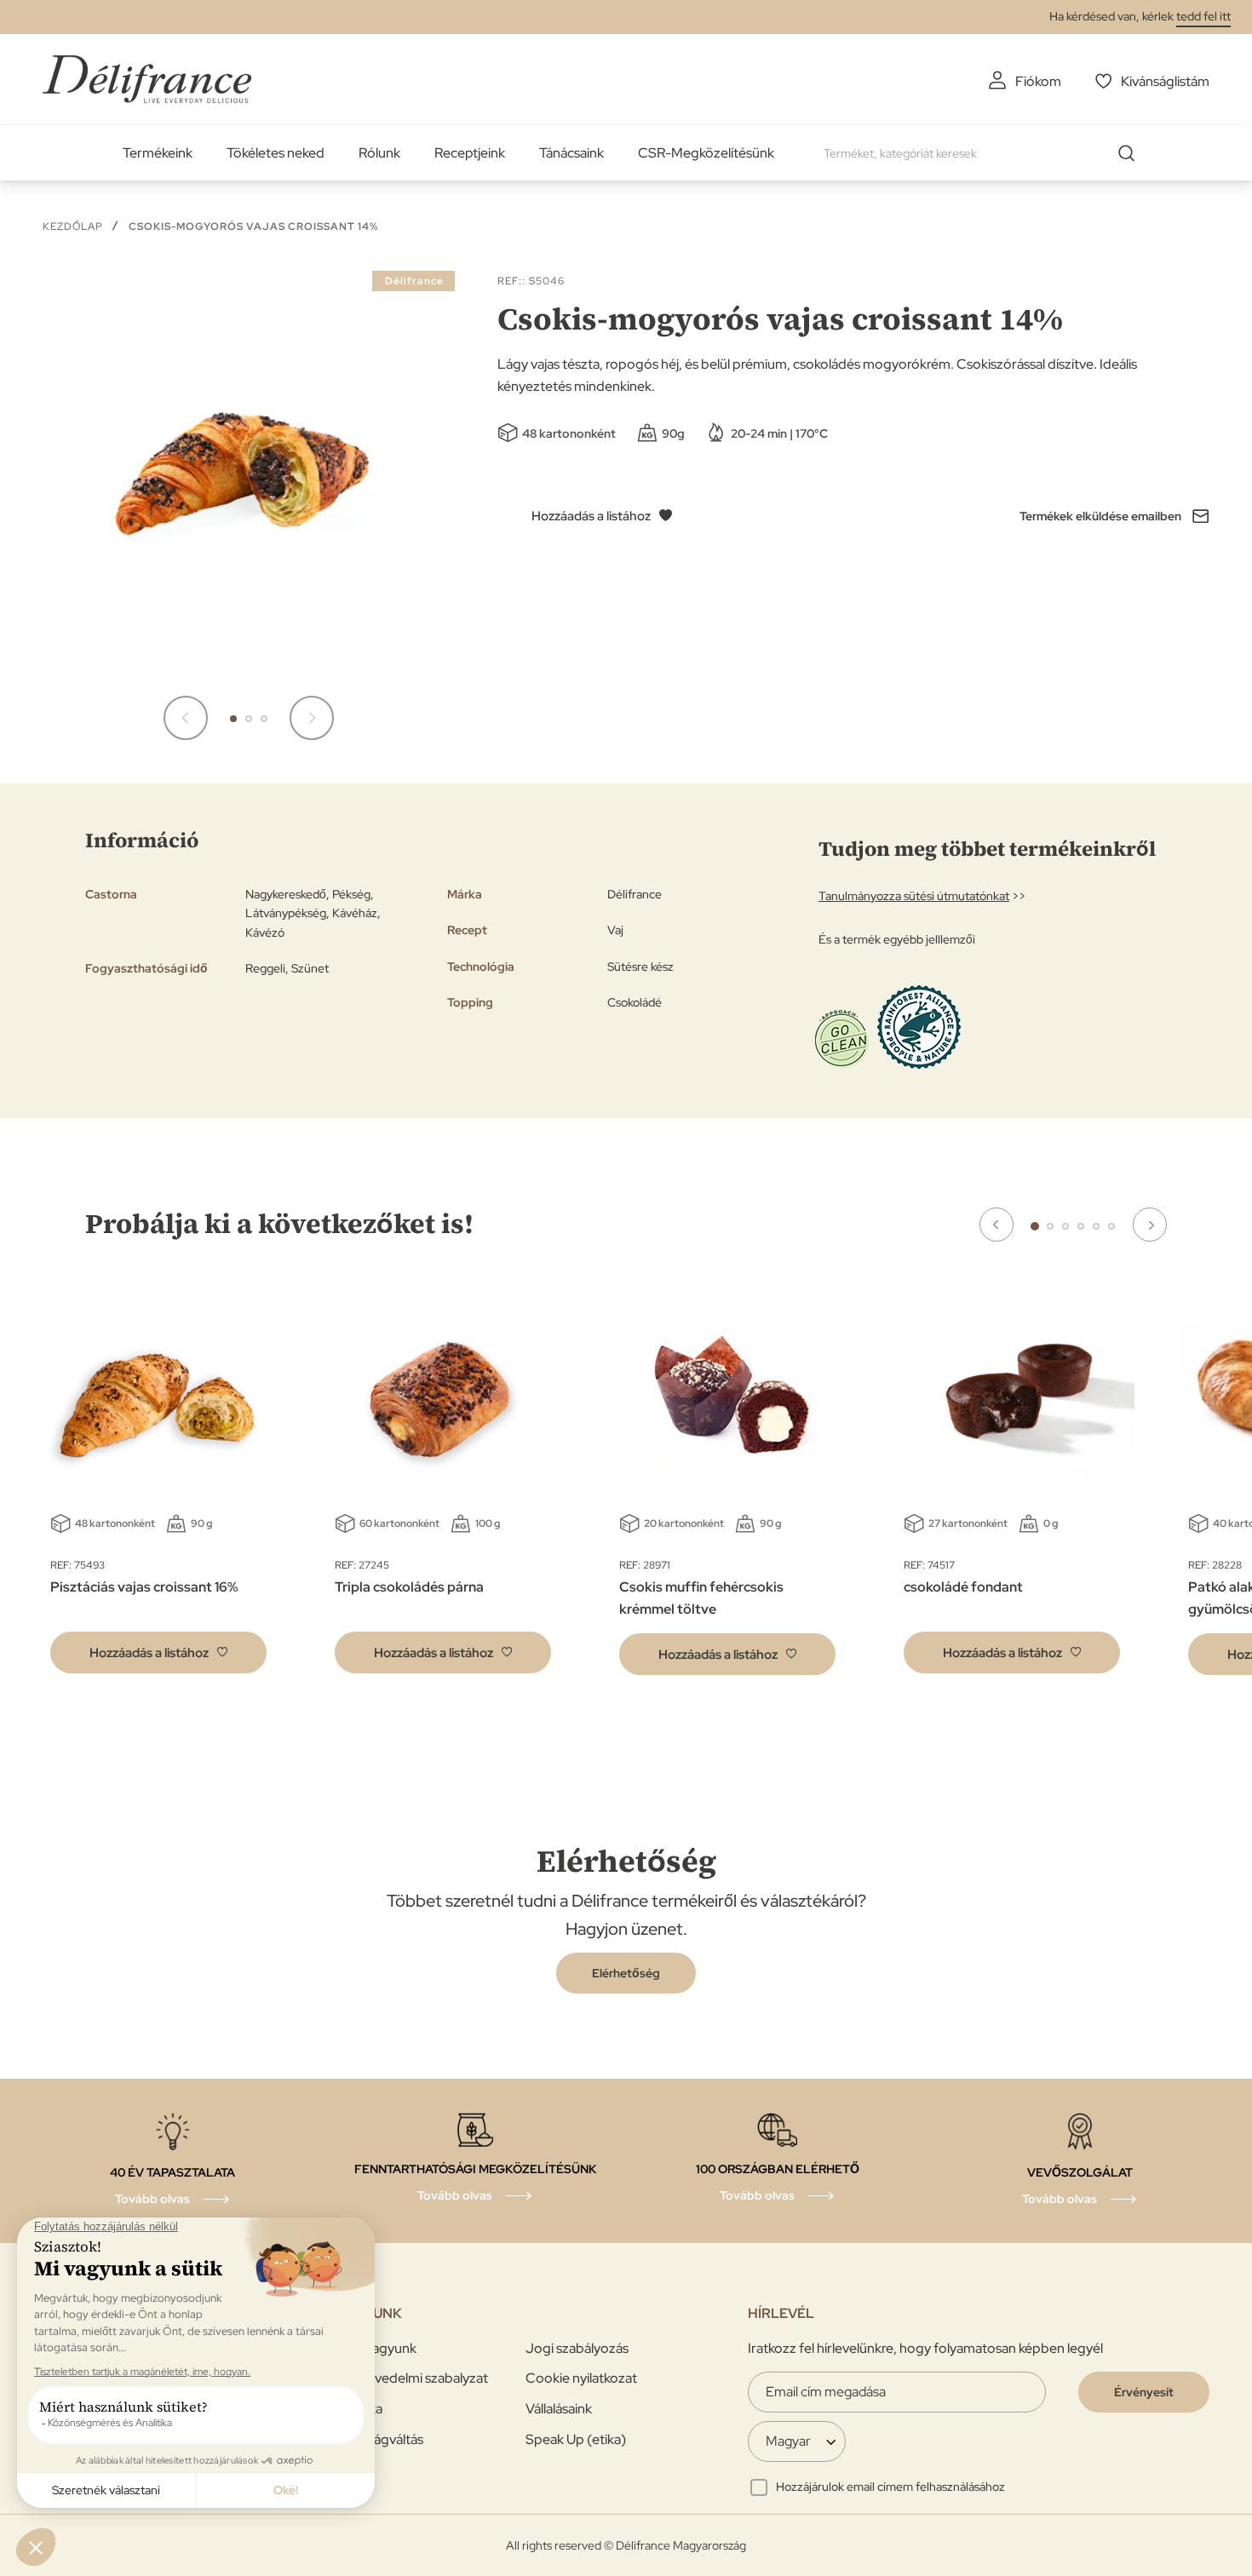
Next (1150, 1225)
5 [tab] (1096, 1226)
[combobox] (985, 153)
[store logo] (147, 79)
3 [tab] (1065, 1226)
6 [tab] (1111, 1226)
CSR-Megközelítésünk (706, 153)
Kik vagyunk (381, 2348)
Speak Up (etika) (576, 2439)
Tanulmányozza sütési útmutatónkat (914, 896)
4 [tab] (1081, 1226)
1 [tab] (1035, 1226)
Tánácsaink (571, 153)
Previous (996, 1225)
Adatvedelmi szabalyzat (416, 2378)
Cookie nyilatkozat (581, 2378)
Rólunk (379, 153)
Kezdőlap (73, 227)
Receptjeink (470, 153)
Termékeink (158, 153)
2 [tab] (1050, 1226)
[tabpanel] (443, 1486)
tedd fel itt (1203, 16)
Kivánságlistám (1165, 81)
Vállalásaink (559, 2409)
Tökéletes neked (276, 153)
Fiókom (1038, 81)
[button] (186, 718)
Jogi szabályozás (577, 2348)
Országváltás (384, 2439)
